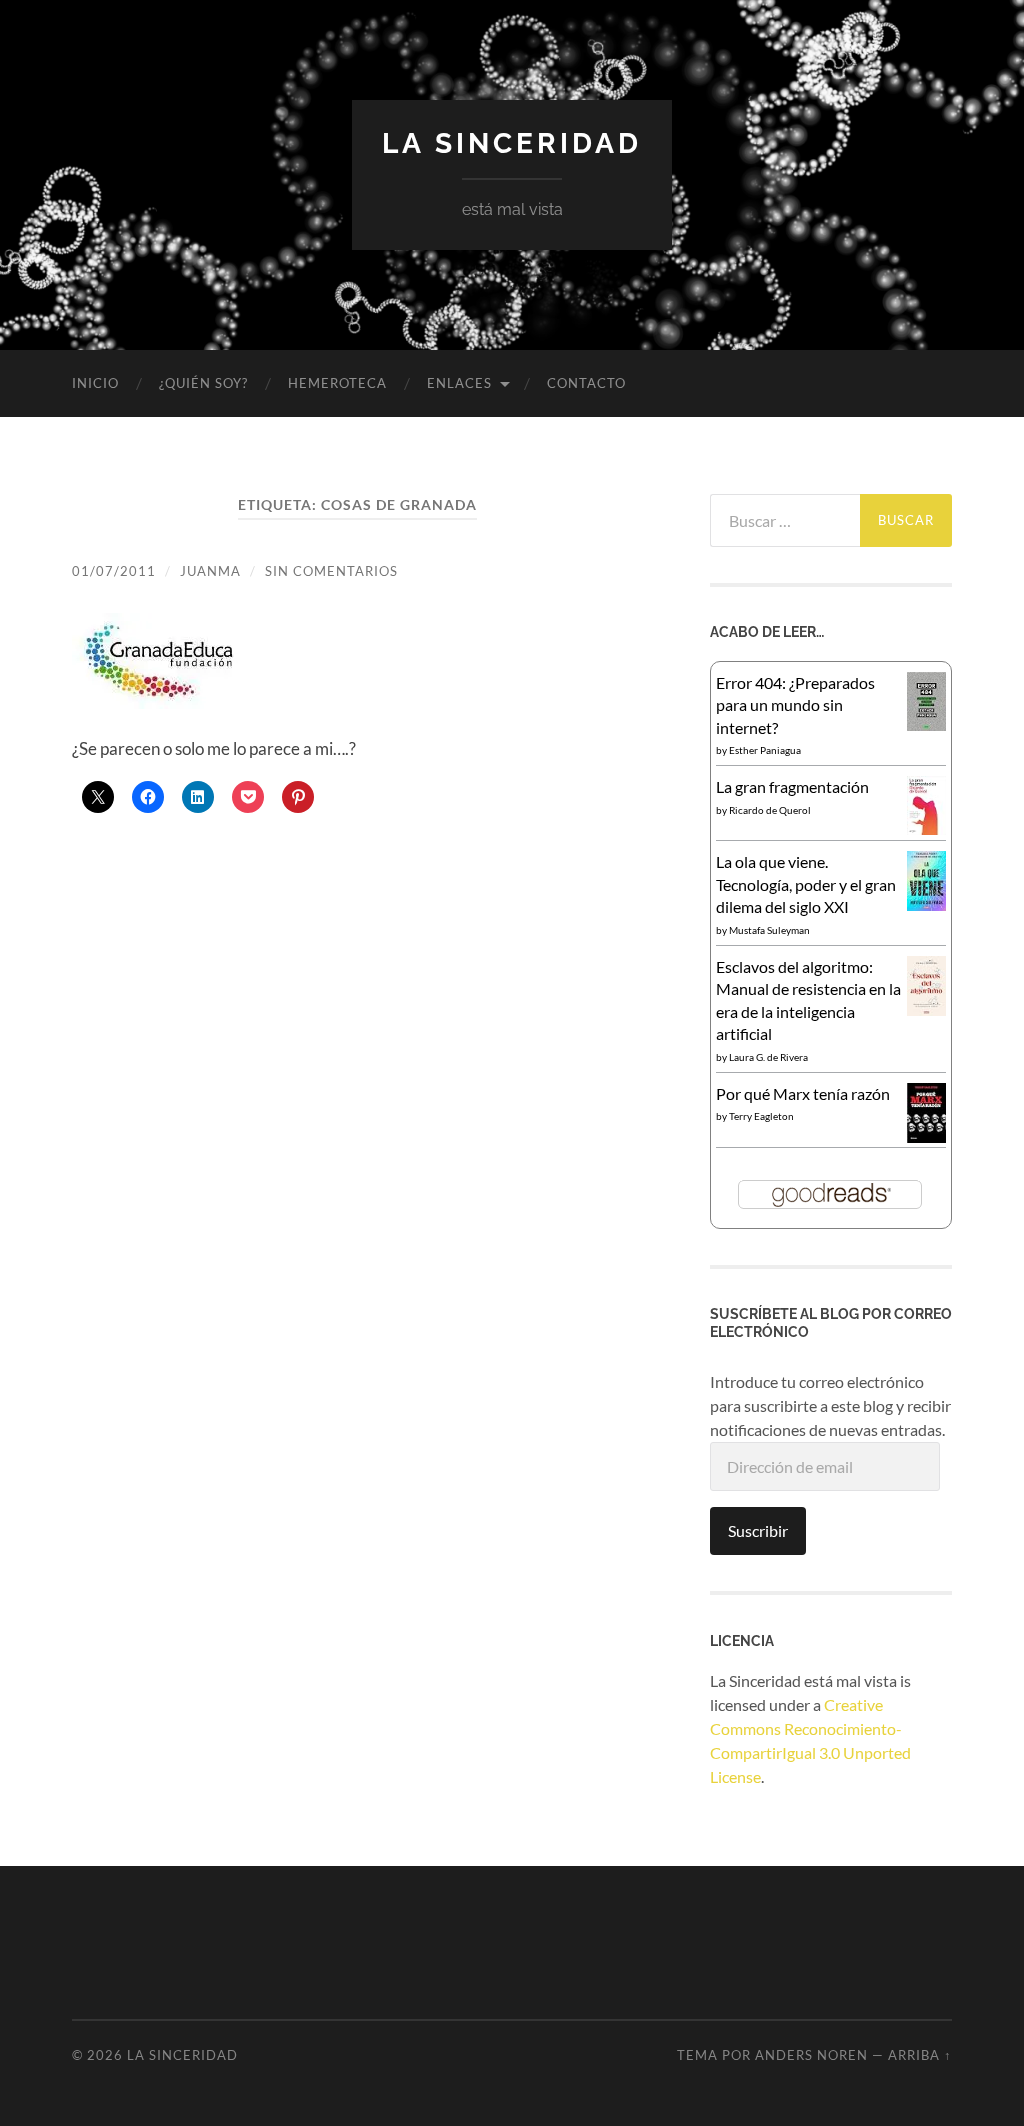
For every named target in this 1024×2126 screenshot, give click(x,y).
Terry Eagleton (761, 1116)
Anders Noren (811, 2055)
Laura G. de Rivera (768, 1057)
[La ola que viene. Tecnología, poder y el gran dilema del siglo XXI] (926, 904)
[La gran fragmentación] (926, 828)
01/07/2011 (114, 571)
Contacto (586, 383)
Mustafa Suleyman (769, 930)
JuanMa (210, 571)
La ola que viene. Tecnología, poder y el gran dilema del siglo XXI (806, 884)
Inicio (95, 383)
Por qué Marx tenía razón (803, 1093)
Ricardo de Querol (770, 810)
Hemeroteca (337, 383)
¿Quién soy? (203, 383)
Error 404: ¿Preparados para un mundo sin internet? (795, 705)
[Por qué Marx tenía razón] (926, 1136)
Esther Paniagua (765, 750)
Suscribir (758, 1530)
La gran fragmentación (792, 786)
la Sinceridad (512, 143)
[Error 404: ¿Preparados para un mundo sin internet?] (926, 724)
